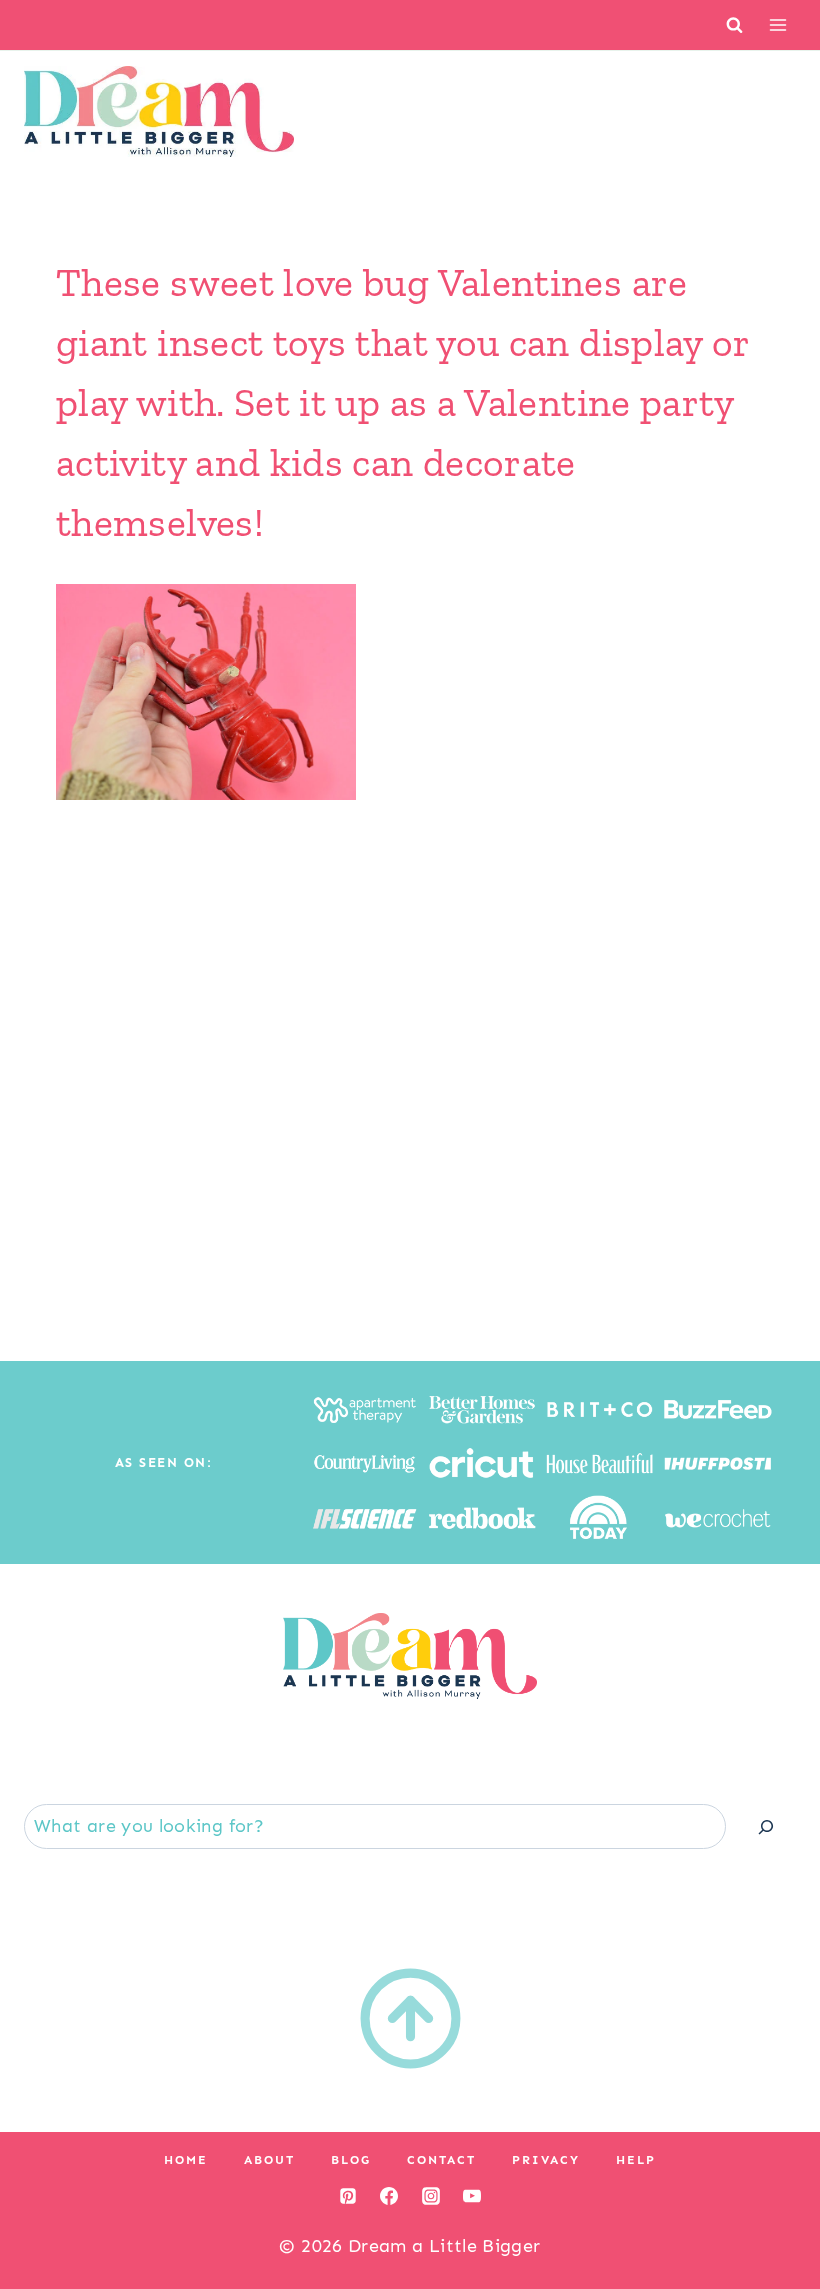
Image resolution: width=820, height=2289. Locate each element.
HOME (186, 2160)
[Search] (766, 1826)
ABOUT (269, 2160)
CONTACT (441, 2160)
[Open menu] (777, 24)
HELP (636, 2160)
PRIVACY (546, 2160)
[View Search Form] (734, 24)
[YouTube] (472, 2196)
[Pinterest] (348, 2196)
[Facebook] (389, 2196)
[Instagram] (431, 2196)
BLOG (351, 2160)
